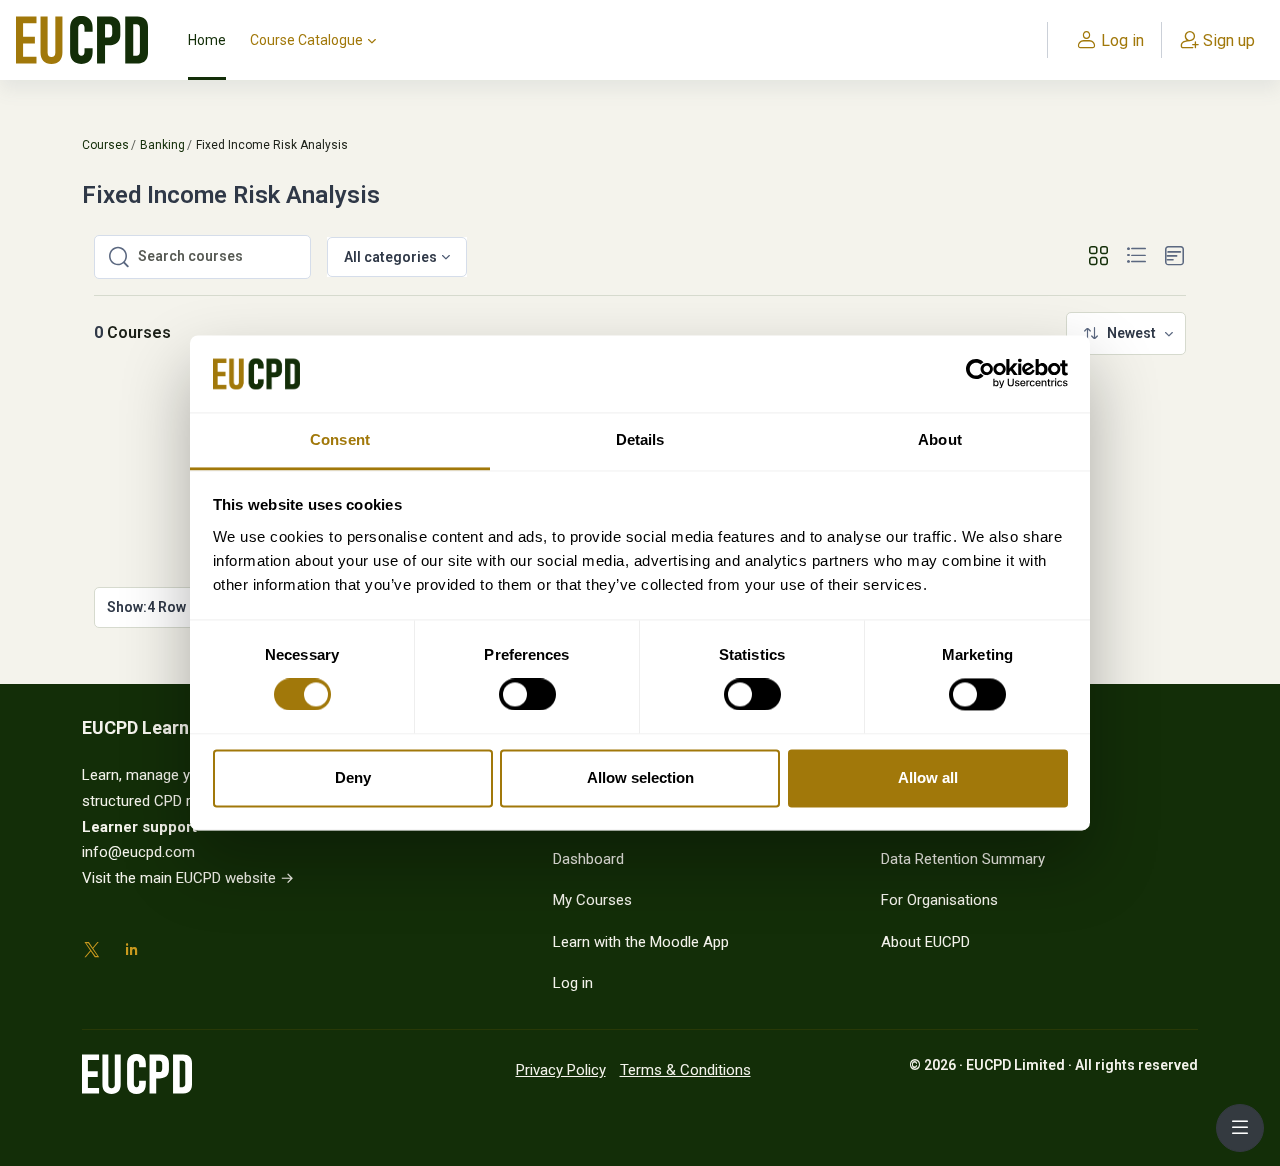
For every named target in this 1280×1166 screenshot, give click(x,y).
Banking (162, 145)
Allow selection (640, 777)
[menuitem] (1126, 333)
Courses (105, 145)
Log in (573, 983)
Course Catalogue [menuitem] (306, 40)
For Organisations (939, 900)
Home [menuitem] (207, 40)
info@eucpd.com (138, 852)
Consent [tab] (340, 439)
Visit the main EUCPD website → (188, 878)
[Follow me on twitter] (92, 953)
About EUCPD (925, 942)
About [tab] (940, 439)
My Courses (592, 900)
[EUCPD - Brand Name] (82, 40)
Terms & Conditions (685, 1070)
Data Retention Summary (963, 859)
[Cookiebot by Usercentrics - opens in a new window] (980, 374)
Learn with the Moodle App (641, 942)
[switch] (516, 695)
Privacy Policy (561, 1070)
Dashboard (588, 859)
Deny (353, 777)
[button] (1098, 256)
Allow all (928, 777)
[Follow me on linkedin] (131, 953)
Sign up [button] (1229, 40)
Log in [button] (1122, 40)
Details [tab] (640, 439)
